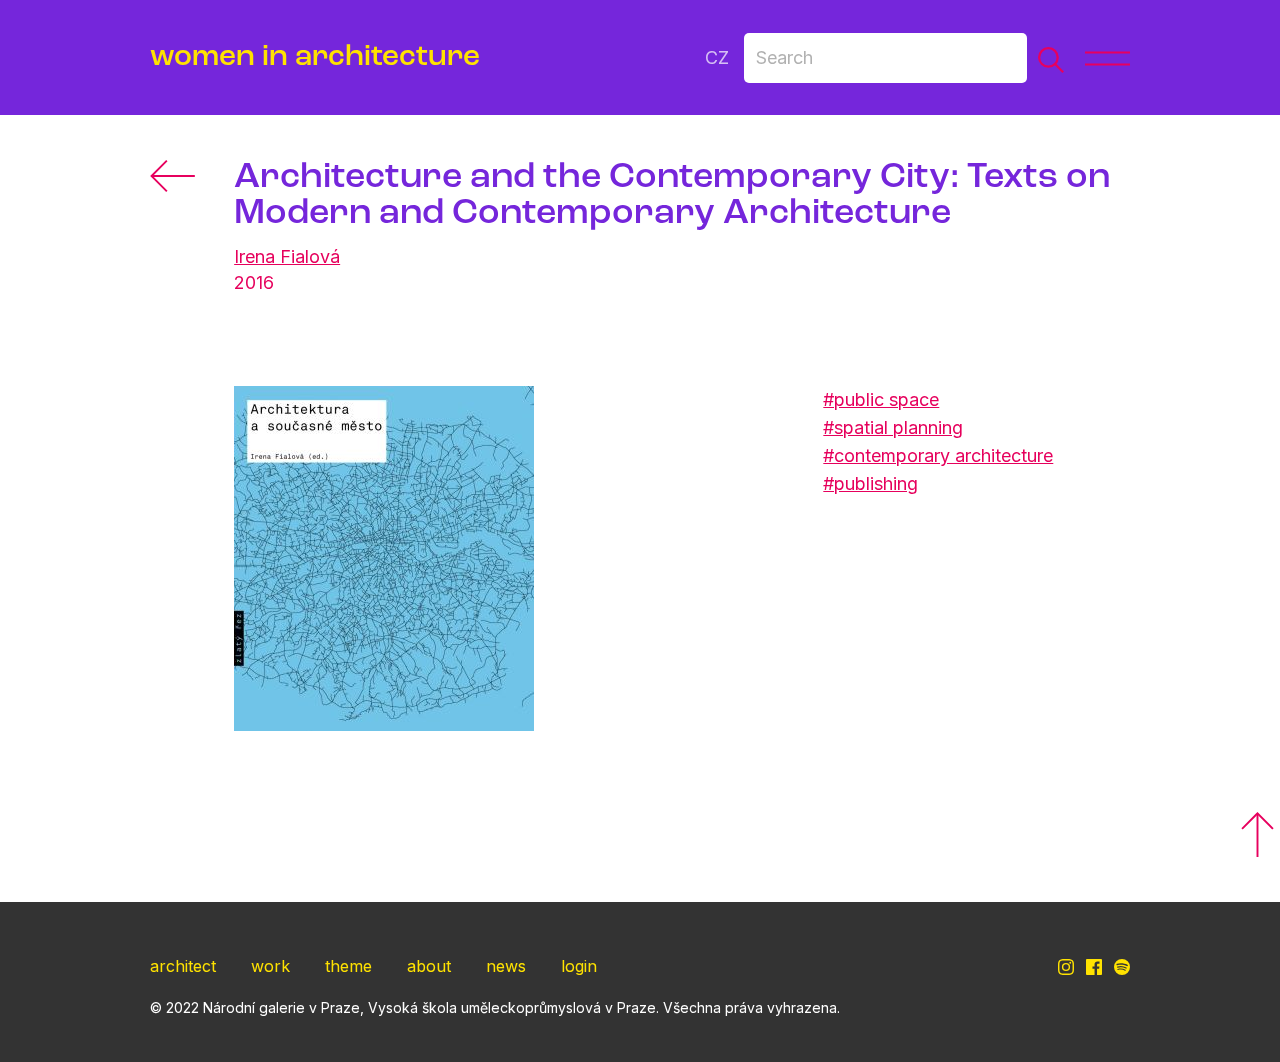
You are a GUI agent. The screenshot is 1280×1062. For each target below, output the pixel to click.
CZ (717, 57)
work (270, 966)
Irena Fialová (287, 256)
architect (183, 966)
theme (348, 966)
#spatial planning (893, 427)
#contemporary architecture (938, 455)
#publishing (870, 483)
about (429, 966)
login (579, 966)
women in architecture (315, 57)
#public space (881, 399)
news (506, 966)
